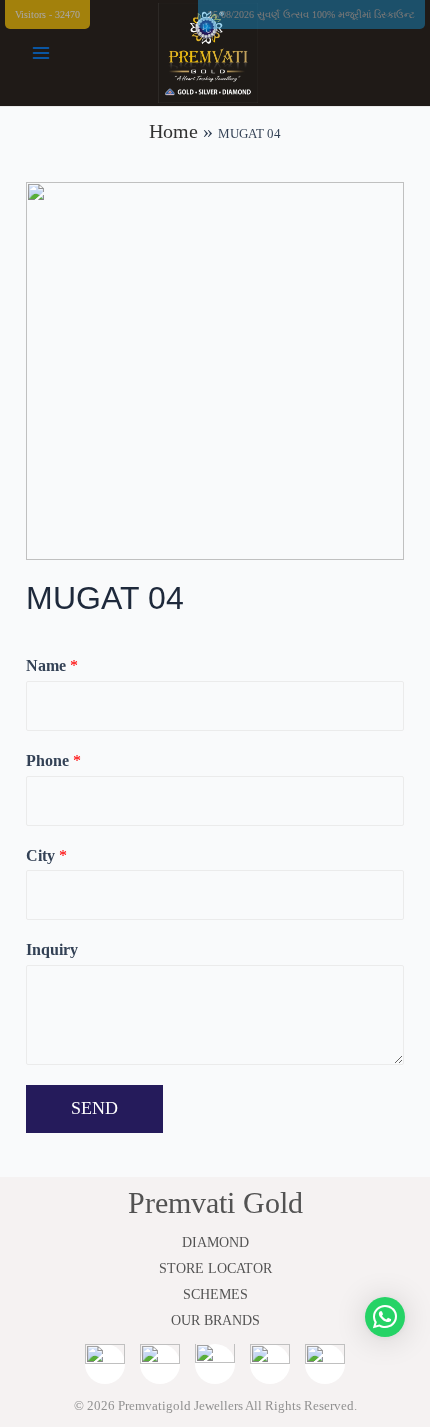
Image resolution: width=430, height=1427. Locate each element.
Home (173, 131)
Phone (53, 760)
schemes (215, 1294)
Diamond (215, 1242)
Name (52, 665)
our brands (215, 1320)
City (46, 855)
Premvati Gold (215, 1202)
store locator (215, 1268)
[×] (385, 1317)
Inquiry (52, 949)
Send (94, 1108)
